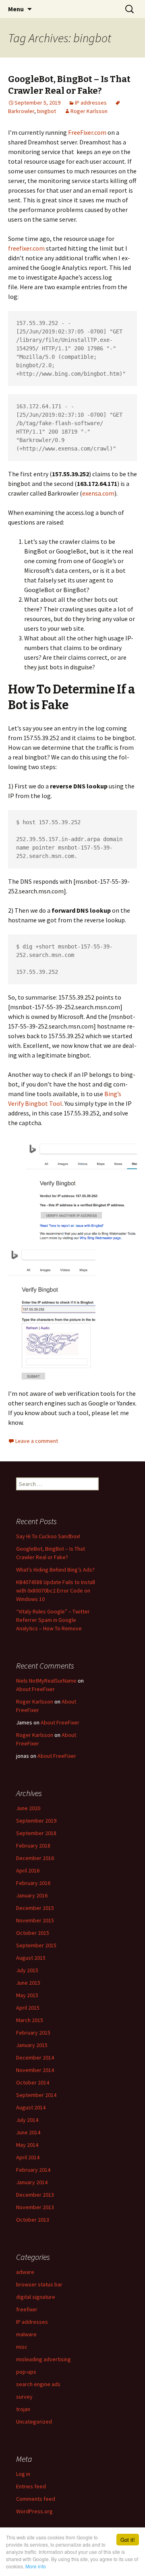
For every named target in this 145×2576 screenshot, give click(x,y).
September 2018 (36, 1833)
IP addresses (91, 103)
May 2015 (27, 1995)
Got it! (128, 2540)
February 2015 (33, 2033)
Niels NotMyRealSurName (46, 1681)
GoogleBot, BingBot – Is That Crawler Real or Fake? (69, 85)
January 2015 (32, 2045)
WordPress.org (34, 2511)
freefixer (27, 2309)
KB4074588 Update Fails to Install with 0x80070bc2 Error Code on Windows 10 (56, 1590)
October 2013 (33, 2220)
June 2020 (28, 1808)
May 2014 (27, 2145)
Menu (16, 9)
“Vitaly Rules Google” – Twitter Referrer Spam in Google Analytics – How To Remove (53, 1620)
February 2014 (33, 2170)
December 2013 (35, 2195)
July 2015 (27, 1970)
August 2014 (31, 2107)
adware (25, 2272)
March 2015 (30, 2020)
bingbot (47, 111)
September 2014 (36, 2095)
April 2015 (28, 2008)
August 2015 (31, 1958)
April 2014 (28, 2157)
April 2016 (28, 1870)
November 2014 (35, 2070)
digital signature (36, 2297)
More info (36, 2566)
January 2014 (32, 2182)
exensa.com (98, 493)
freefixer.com (26, 248)
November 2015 (35, 1920)
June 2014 (28, 2132)
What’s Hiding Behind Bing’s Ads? (55, 1570)
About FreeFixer (35, 1689)
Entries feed (31, 2486)
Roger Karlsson (89, 111)
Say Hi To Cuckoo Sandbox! (48, 1536)
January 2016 (32, 1895)
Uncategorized (34, 2422)
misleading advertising (43, 2359)
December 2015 (35, 1908)
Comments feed (36, 2499)
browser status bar (39, 2284)
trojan (23, 2409)
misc (22, 2347)
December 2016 (35, 1858)
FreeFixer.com (87, 132)
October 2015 (33, 1933)
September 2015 (36, 1945)
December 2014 (35, 2058)
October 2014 (33, 2082)
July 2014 (27, 2120)
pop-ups (26, 2372)
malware (26, 2334)
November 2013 (35, 2207)
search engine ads (38, 2384)
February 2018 (33, 1846)
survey (24, 2397)
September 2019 (36, 1821)
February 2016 (33, 1883)
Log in (23, 2474)
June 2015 (28, 1983)
